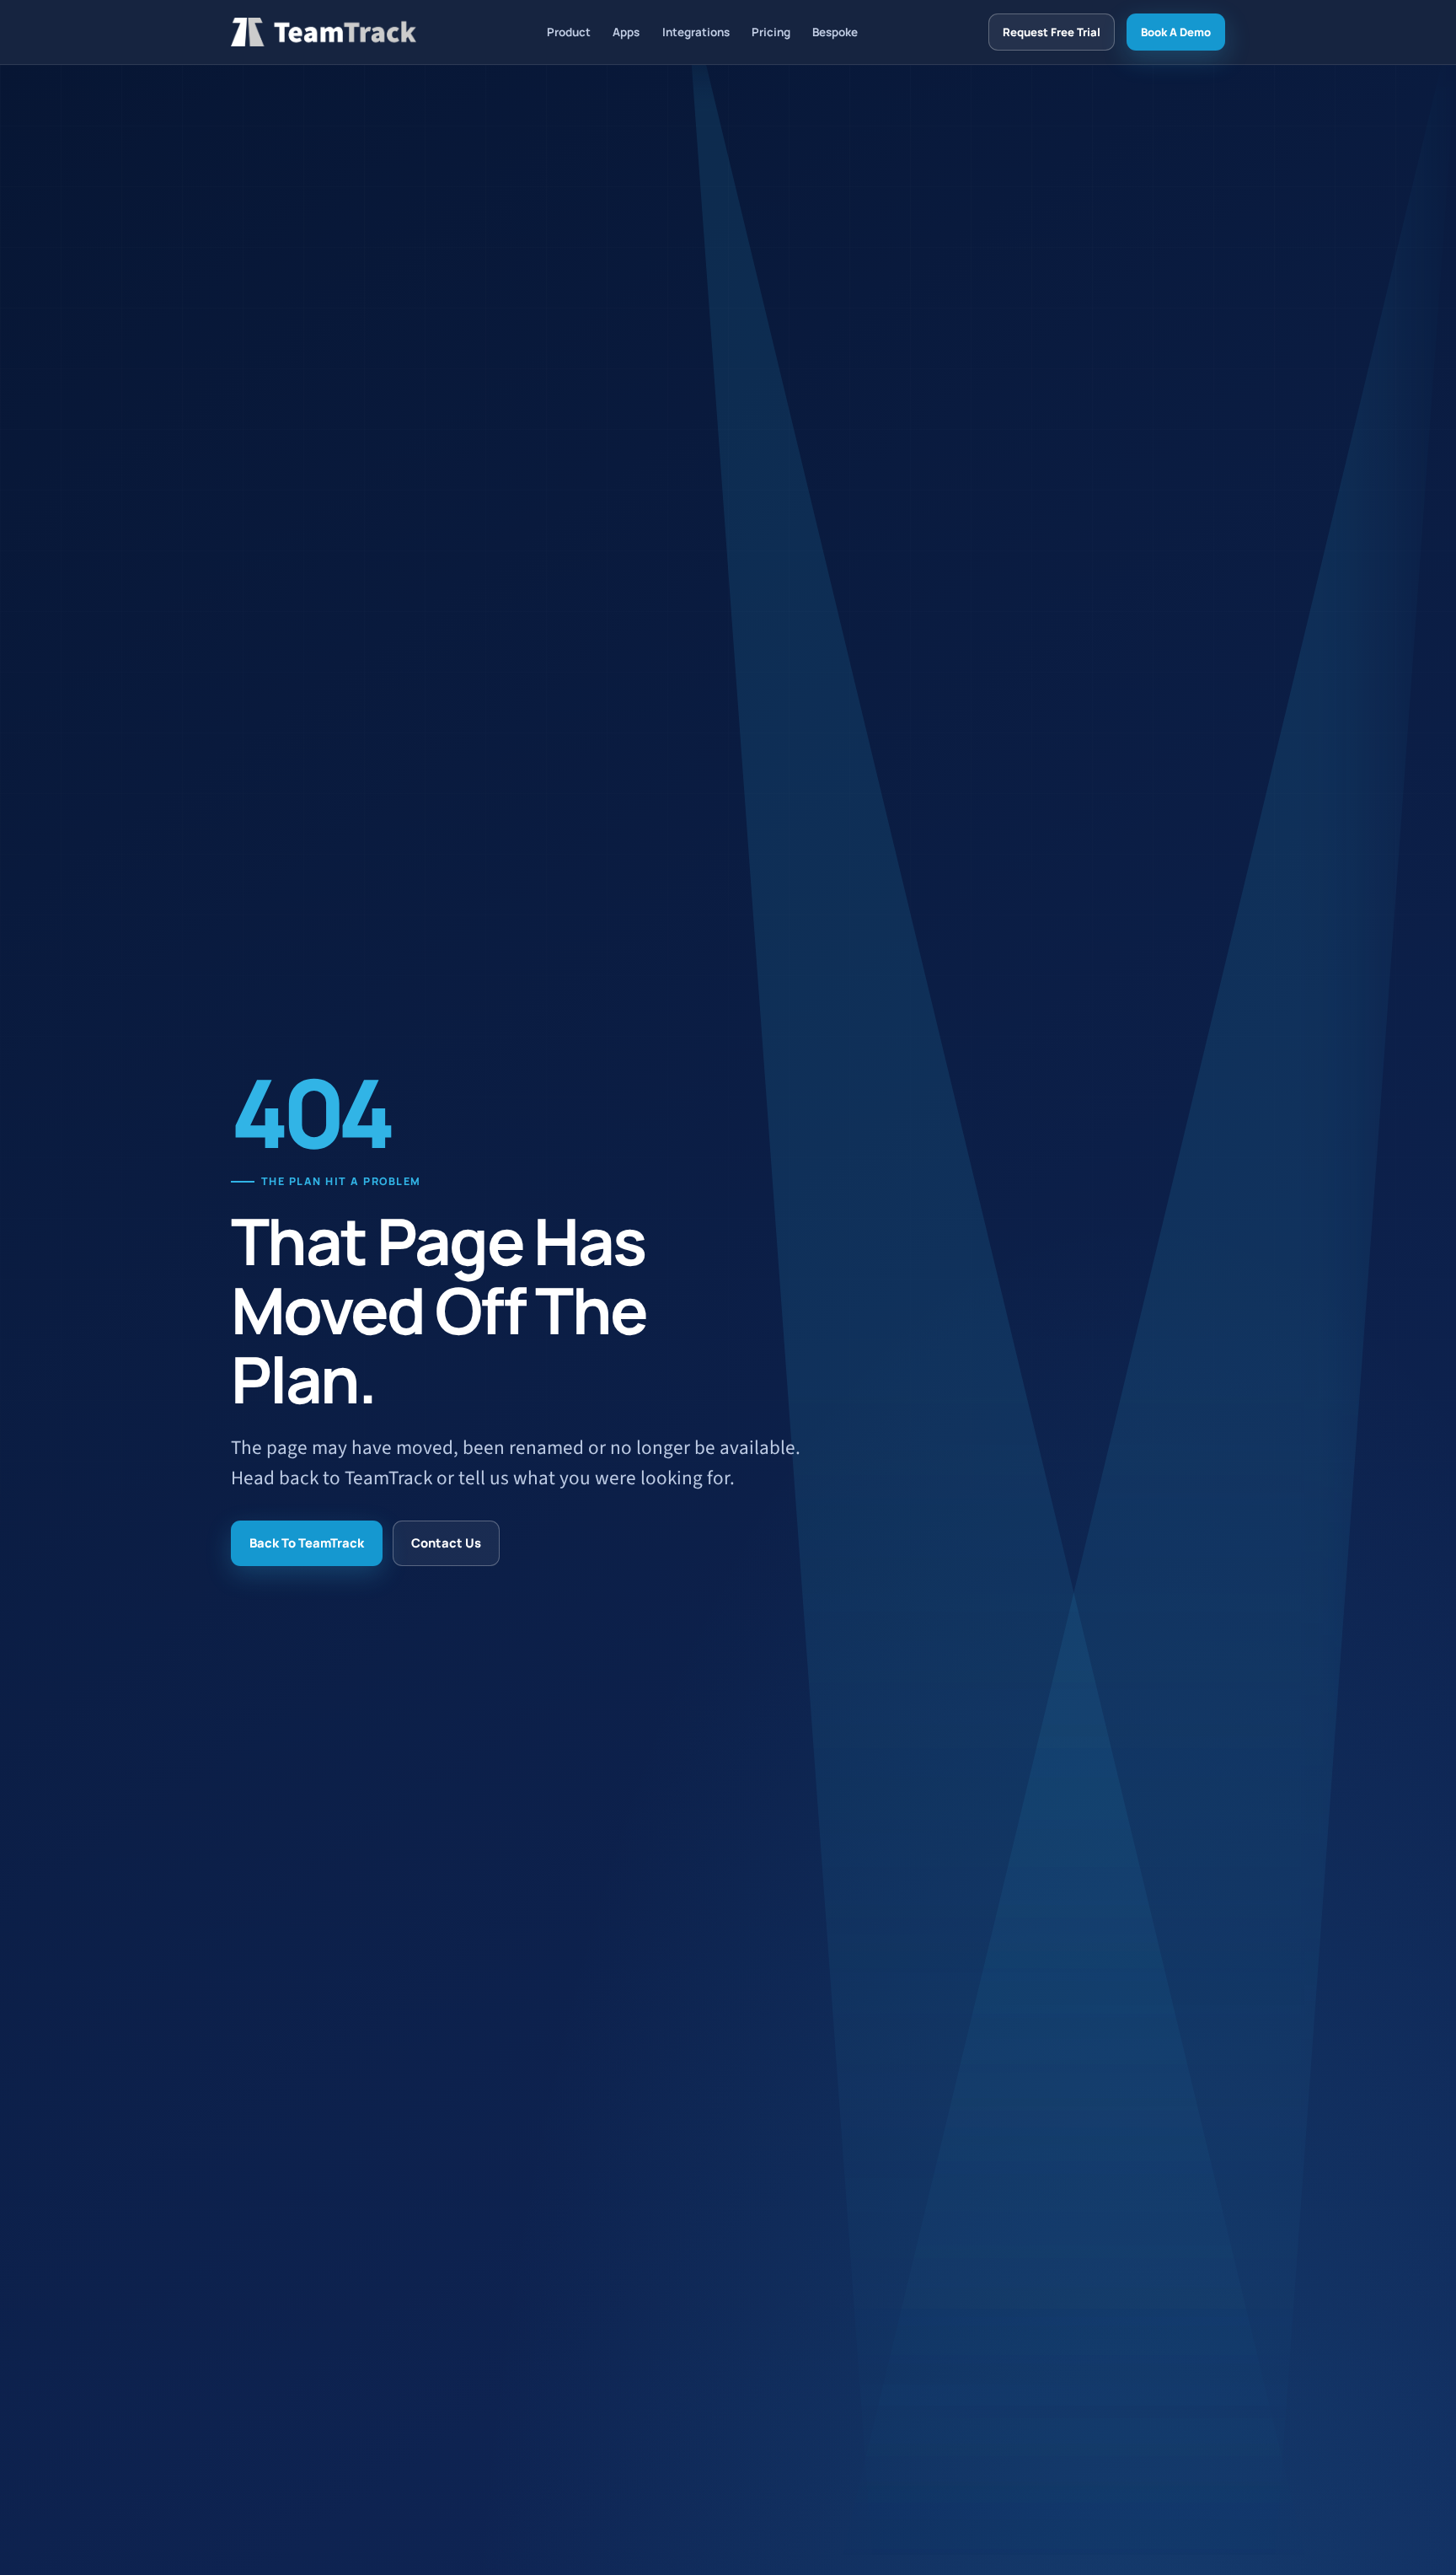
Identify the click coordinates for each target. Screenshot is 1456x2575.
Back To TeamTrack (307, 1542)
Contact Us (446, 1542)
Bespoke (835, 32)
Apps (626, 32)
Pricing (771, 32)
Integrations (696, 32)
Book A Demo (1176, 32)
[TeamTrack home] (324, 32)
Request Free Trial (1052, 32)
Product (569, 32)
